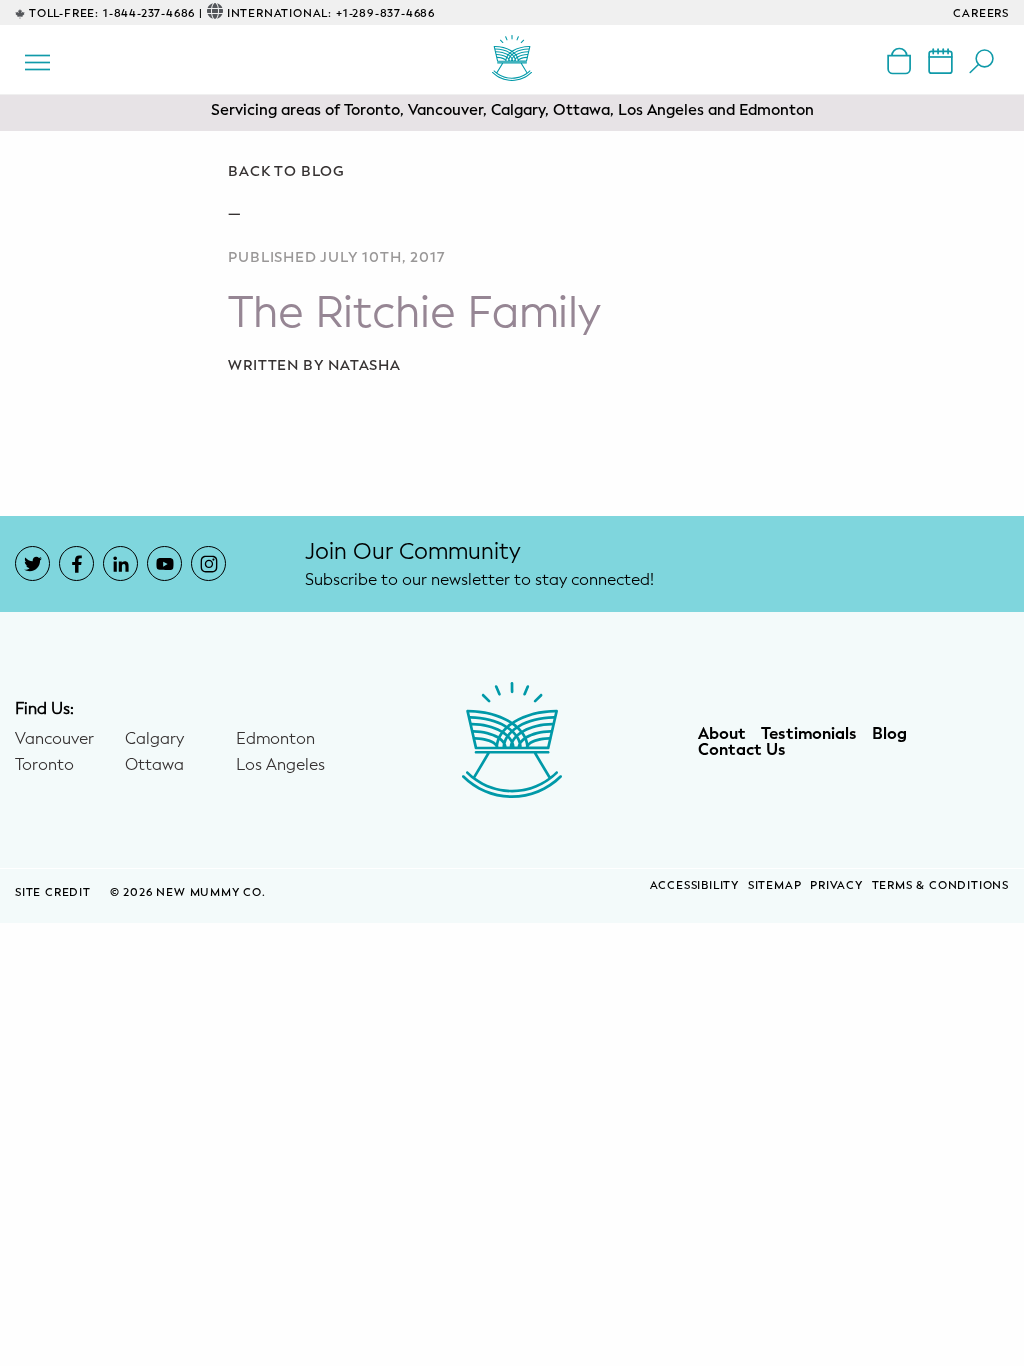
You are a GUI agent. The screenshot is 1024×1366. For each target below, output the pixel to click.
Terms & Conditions (940, 885)
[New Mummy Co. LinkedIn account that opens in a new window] (120, 563)
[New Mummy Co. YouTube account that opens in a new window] (164, 563)
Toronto (44, 765)
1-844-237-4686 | (153, 13)
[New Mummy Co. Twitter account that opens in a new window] (32, 563)
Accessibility (694, 885)
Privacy (836, 885)
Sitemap (775, 885)
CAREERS (981, 13)
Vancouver (54, 739)
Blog (889, 734)
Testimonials (809, 734)
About (722, 734)
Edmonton (275, 739)
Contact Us (742, 750)
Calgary (154, 739)
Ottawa (154, 765)
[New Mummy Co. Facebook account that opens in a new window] (76, 563)
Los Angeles (280, 765)
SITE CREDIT (55, 892)
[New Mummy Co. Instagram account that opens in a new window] (208, 563)
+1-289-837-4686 (385, 13)
